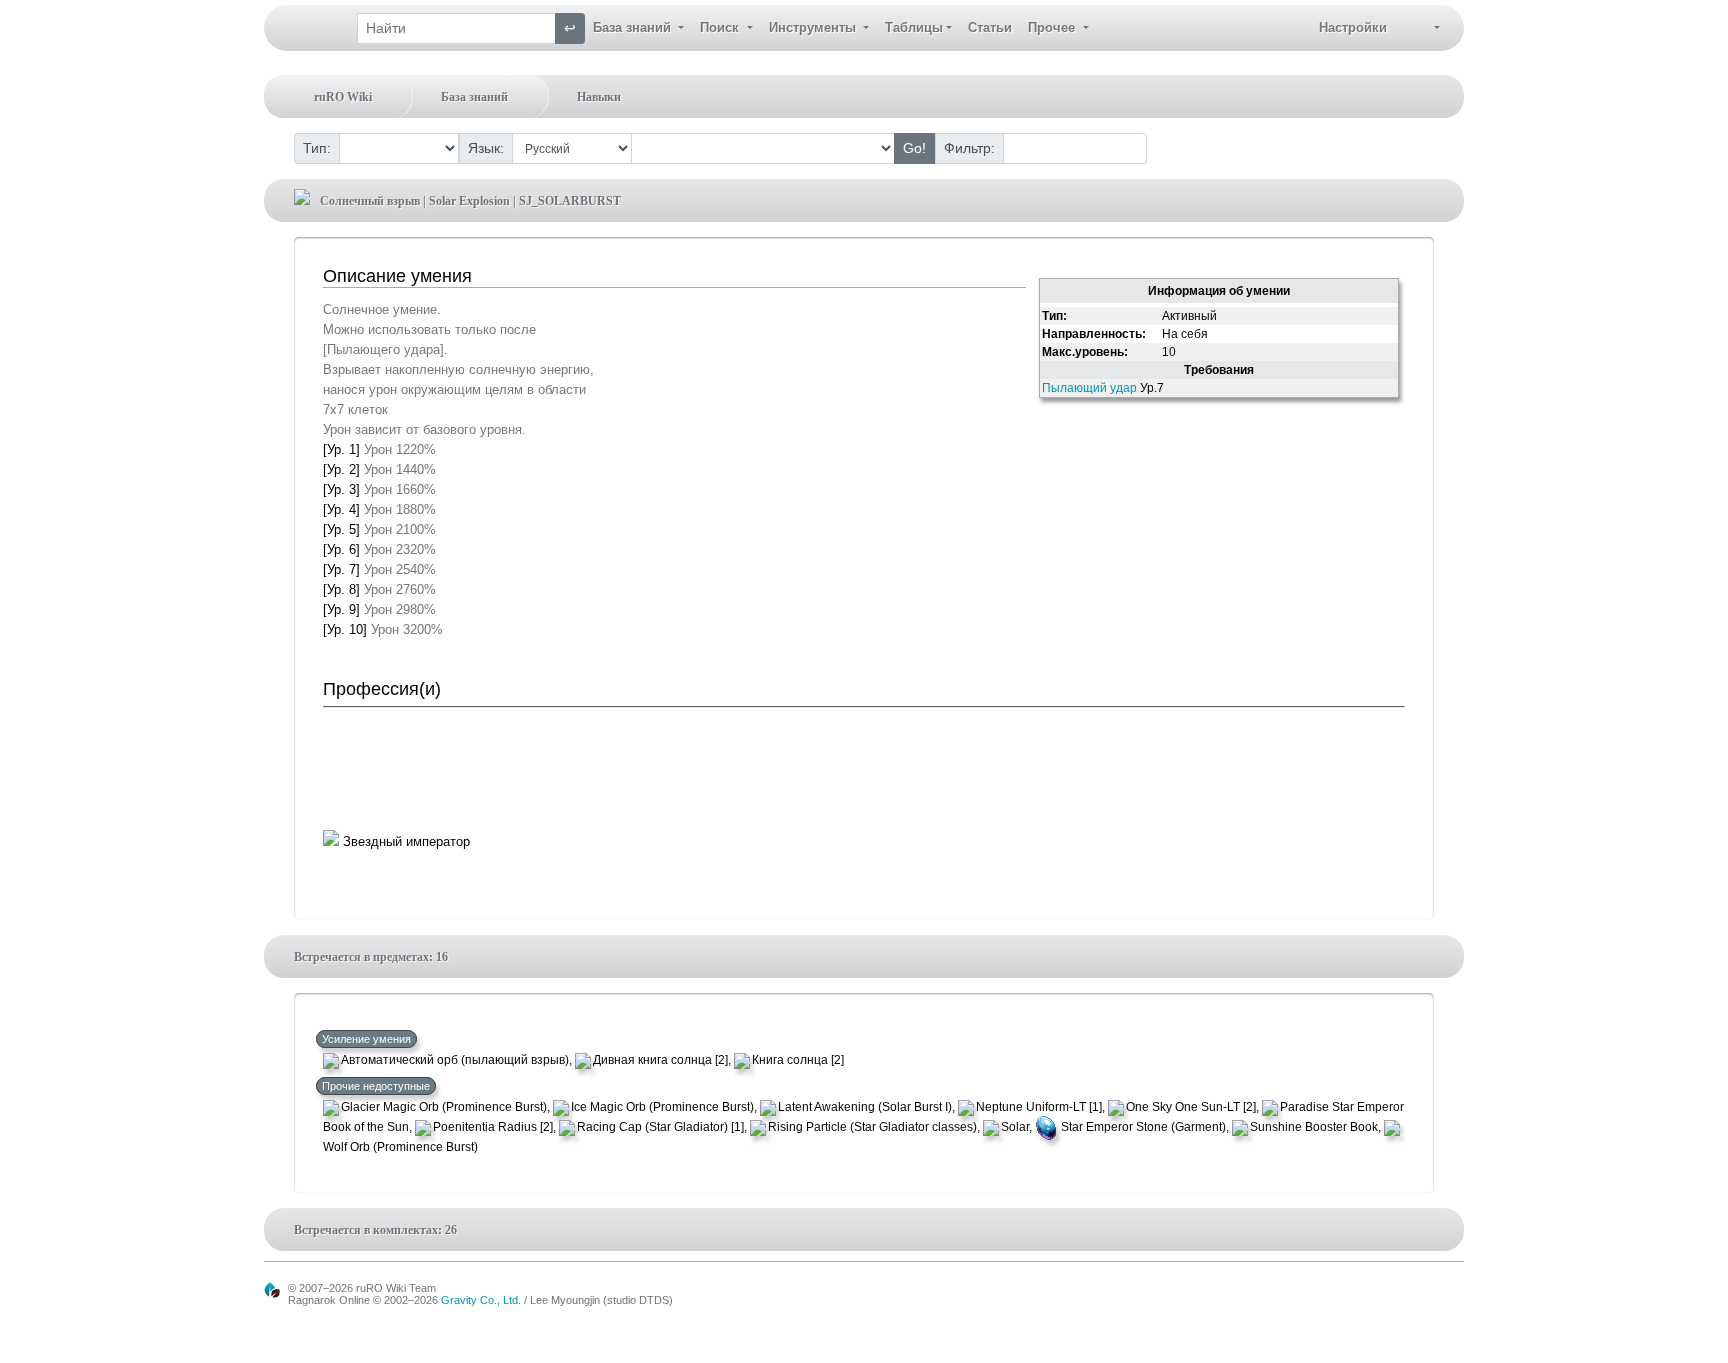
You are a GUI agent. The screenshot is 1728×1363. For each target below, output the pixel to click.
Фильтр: (969, 148)
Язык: (486, 148)
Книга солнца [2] (798, 1060)
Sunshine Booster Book (1314, 1127)
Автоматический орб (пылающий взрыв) (455, 1060)
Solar (1015, 1127)
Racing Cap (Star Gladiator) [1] (660, 1127)
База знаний (474, 97)
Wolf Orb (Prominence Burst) (400, 1147)
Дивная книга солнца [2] (660, 1060)
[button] (1421, 28)
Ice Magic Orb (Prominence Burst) (662, 1107)
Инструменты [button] (814, 27)
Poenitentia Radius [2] (493, 1127)
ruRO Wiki (343, 97)
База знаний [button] (634, 27)
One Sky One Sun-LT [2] (1191, 1107)
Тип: (317, 148)
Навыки (599, 97)
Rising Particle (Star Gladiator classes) (872, 1127)
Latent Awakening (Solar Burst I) (865, 1107)
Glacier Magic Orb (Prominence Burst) (444, 1107)
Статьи (990, 27)
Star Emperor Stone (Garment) (1143, 1127)
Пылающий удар (1089, 388)
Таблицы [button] (914, 27)
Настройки (1353, 27)
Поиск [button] (721, 27)
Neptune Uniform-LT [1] (1039, 1107)
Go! (914, 148)
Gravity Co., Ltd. (481, 1300)
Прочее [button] (1053, 27)
